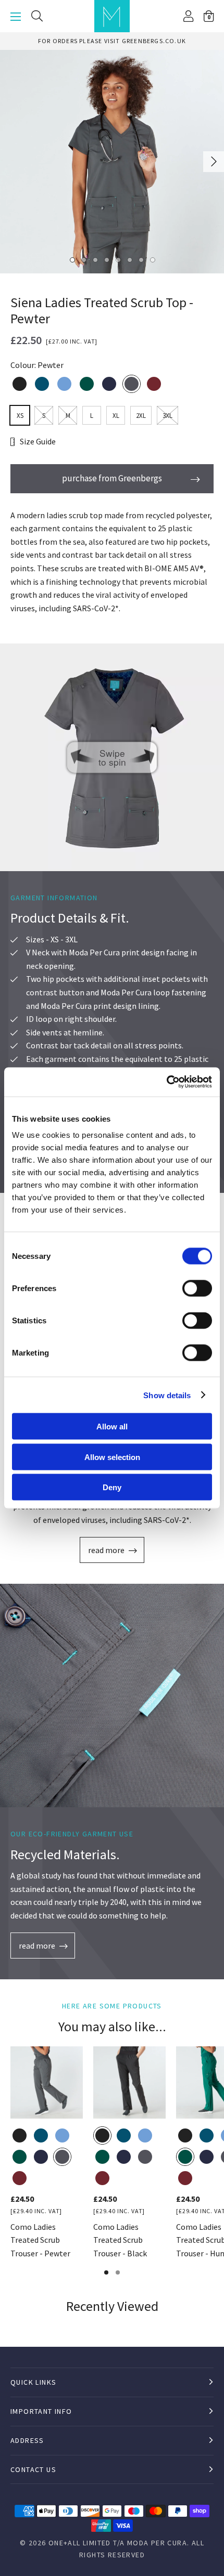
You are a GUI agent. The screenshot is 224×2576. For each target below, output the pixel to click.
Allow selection (112, 1457)
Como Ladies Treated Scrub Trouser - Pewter (40, 2240)
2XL (141, 416)
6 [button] (129, 259)
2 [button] (83, 259)
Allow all (112, 1427)
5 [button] (118, 259)
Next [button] (214, 162)
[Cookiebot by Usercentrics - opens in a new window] (166, 1082)
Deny (112, 1487)
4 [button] (106, 259)
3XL (167, 416)
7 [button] (141, 259)
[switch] (197, 1289)
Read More (106, 1550)
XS (20, 416)
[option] (112, 41)
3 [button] (95, 259)
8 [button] (152, 259)
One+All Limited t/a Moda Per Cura (118, 2543)
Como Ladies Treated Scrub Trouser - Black (120, 2240)
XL (116, 416)
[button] (209, 16)
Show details (167, 1395)
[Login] (188, 16)
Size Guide (38, 441)
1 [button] (72, 259)
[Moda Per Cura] (112, 16)
